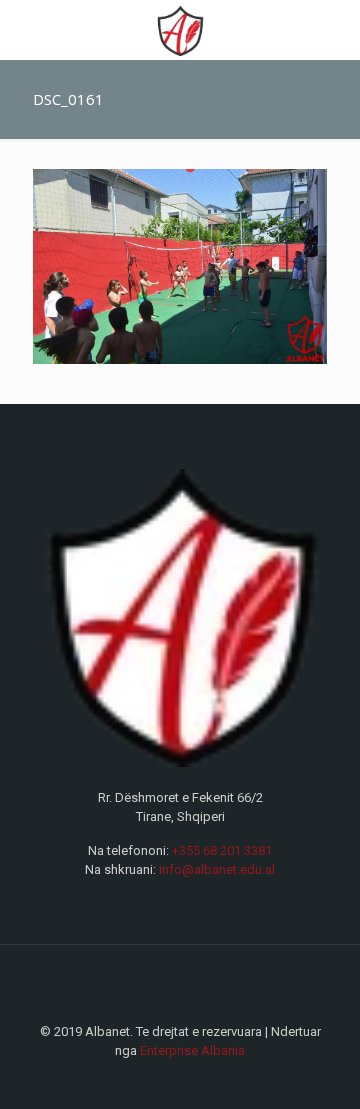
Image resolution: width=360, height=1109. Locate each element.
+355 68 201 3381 (222, 850)
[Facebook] (166, 1079)
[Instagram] (193, 1079)
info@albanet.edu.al (217, 869)
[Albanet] (180, 30)
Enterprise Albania (192, 1050)
